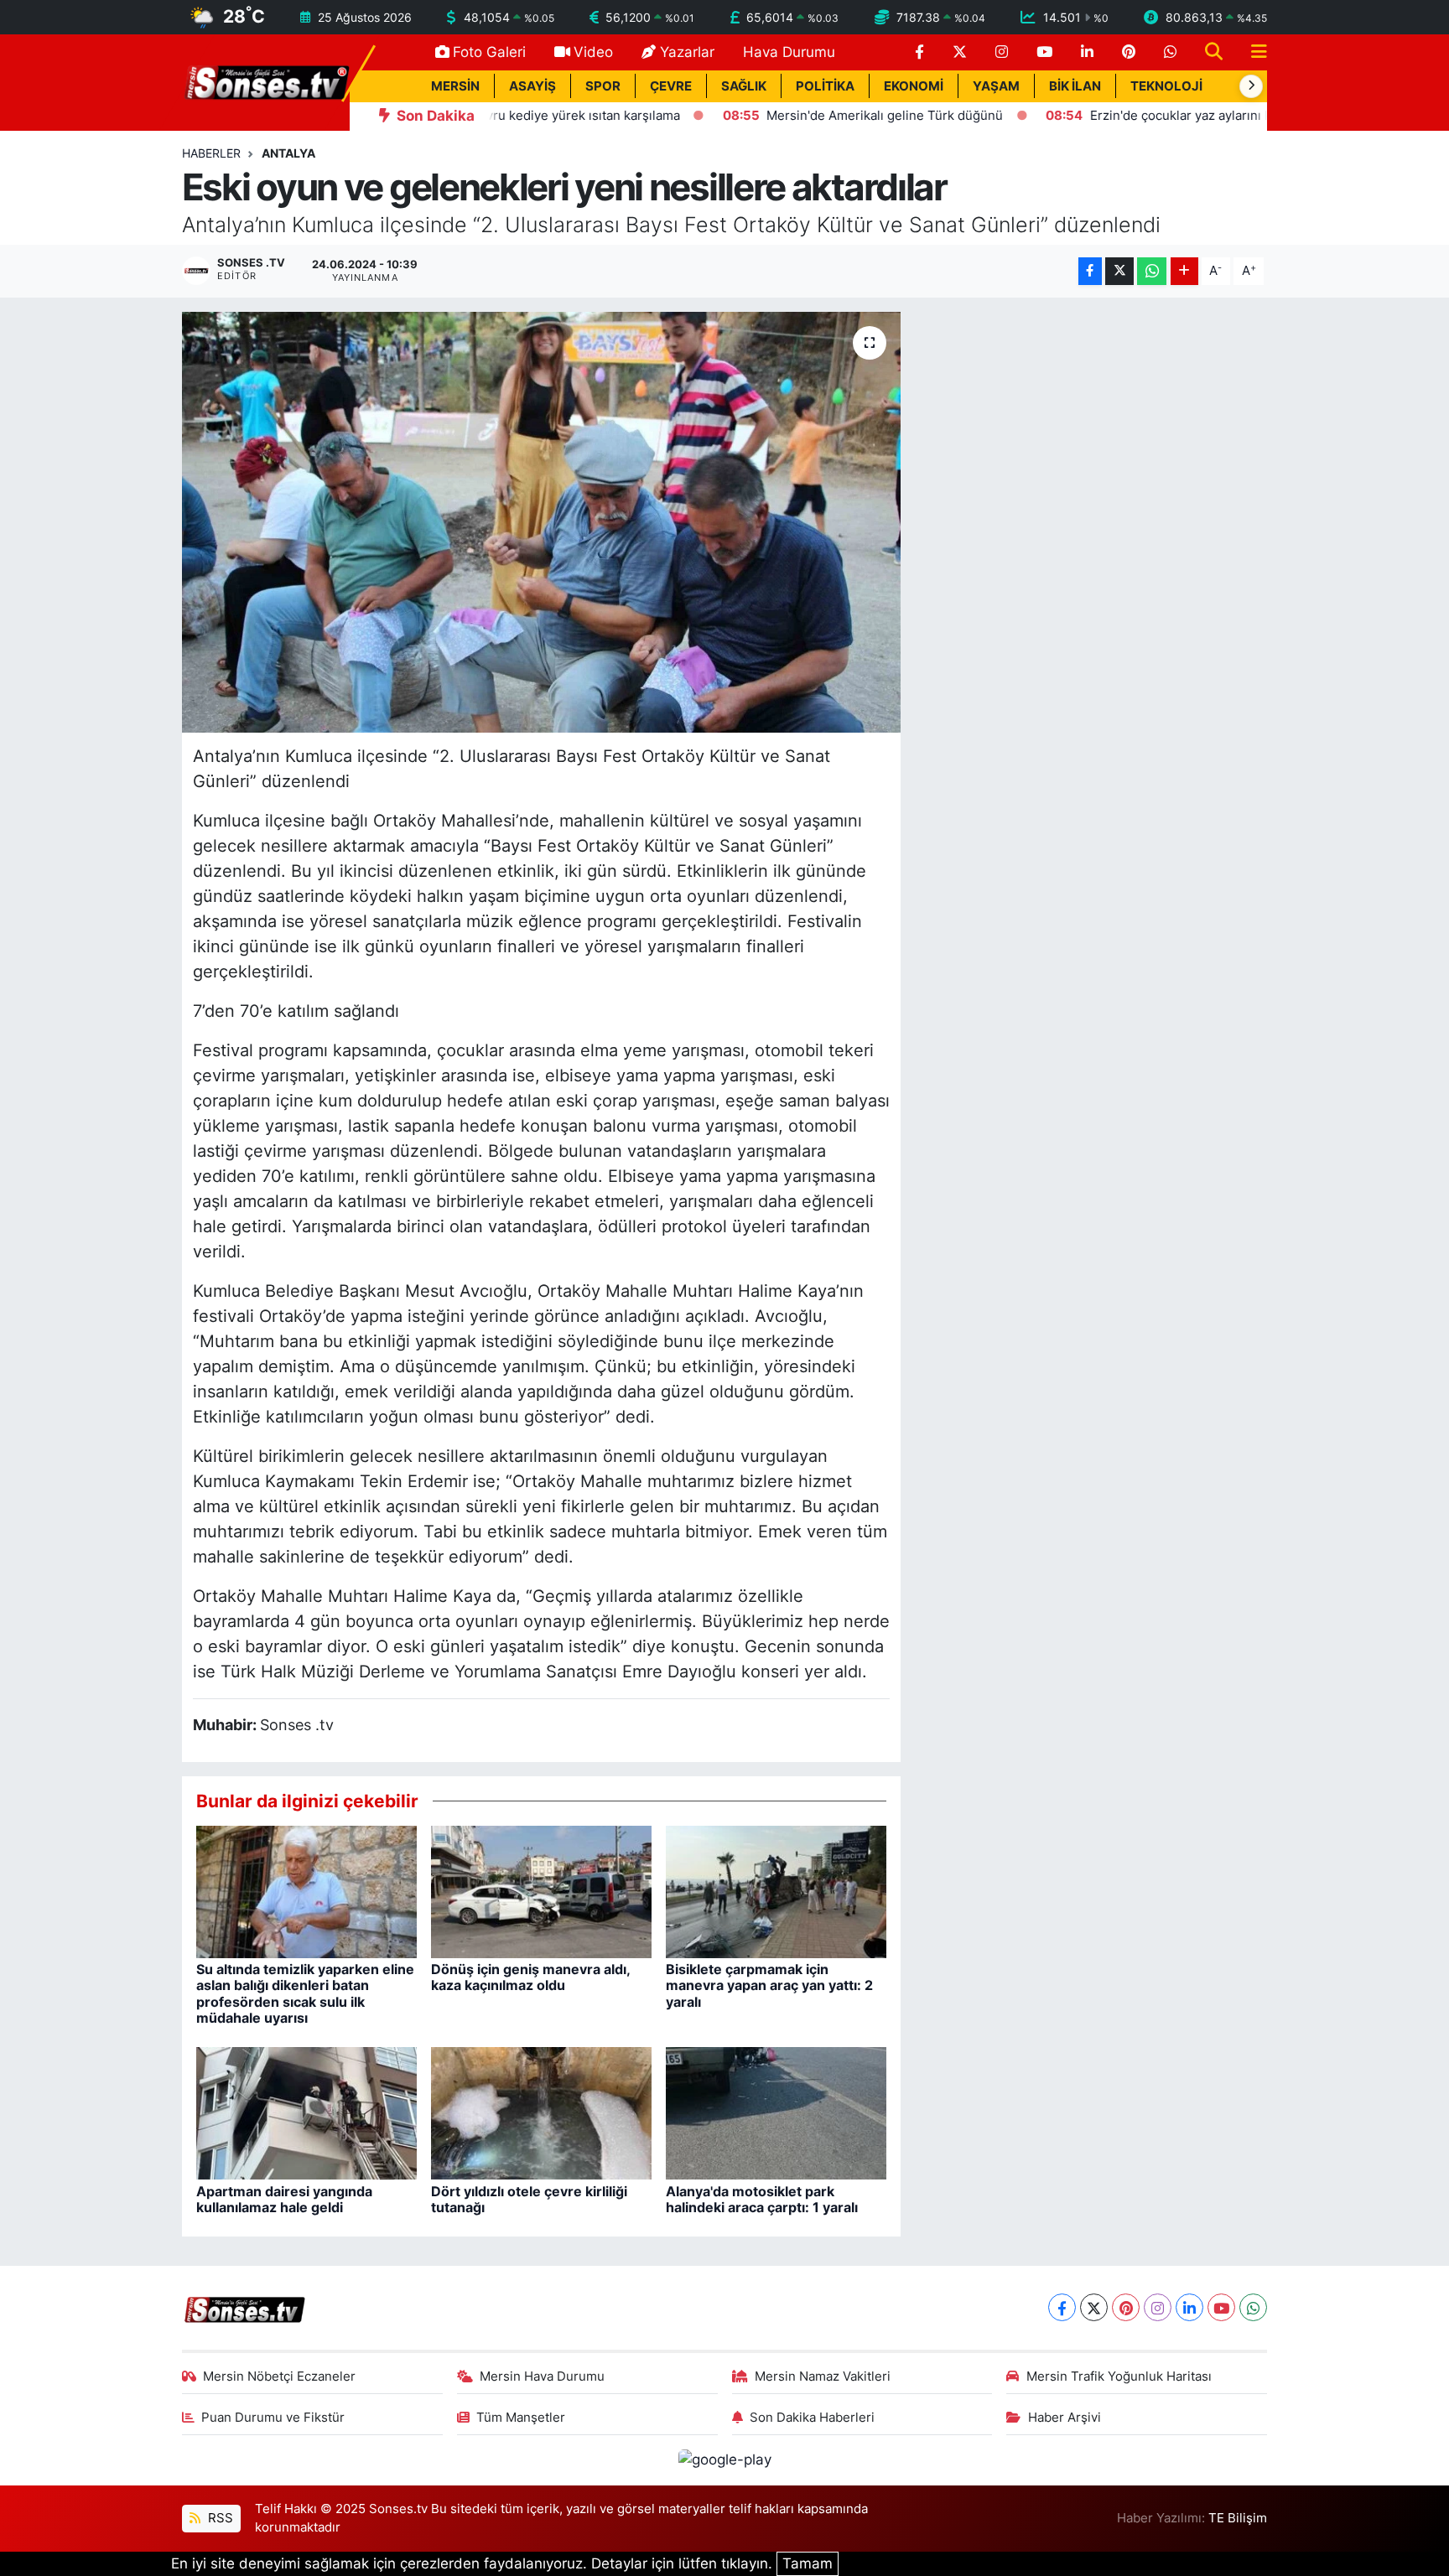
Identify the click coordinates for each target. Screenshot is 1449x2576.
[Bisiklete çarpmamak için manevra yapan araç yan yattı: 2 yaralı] (776, 1891)
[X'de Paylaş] (1119, 271)
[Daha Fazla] (1184, 271)
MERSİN (455, 86)
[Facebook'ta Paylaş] (1090, 271)
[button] (1251, 86)
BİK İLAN (1075, 86)
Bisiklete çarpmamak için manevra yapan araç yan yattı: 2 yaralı (769, 1985)
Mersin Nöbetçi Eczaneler (279, 2376)
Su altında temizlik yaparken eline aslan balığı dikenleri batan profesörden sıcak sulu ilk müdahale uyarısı (305, 1993)
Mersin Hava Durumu (542, 2376)
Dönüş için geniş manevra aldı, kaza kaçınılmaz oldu (530, 1977)
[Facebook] (1062, 2307)
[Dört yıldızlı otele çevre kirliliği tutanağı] (541, 2112)
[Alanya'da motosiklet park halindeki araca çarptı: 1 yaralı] (776, 2112)
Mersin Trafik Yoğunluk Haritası (1119, 2376)
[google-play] (724, 2459)
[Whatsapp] (1253, 2307)
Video (593, 52)
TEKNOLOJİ (1166, 86)
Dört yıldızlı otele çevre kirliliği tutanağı (529, 2199)
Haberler (211, 153)
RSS (219, 2518)
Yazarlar (687, 52)
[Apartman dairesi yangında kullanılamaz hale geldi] (306, 2112)
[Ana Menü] (1252, 52)
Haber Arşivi (1065, 2418)
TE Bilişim (1238, 2518)
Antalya (288, 153)
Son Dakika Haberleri (812, 2418)
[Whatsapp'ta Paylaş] (1152, 271)
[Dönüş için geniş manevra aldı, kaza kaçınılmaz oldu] (541, 1891)
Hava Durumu (789, 52)
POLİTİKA (825, 86)
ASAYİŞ (532, 86)
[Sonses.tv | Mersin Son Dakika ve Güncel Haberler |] (266, 81)
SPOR (603, 86)
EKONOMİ (914, 86)
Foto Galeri (489, 52)
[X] (1094, 2307)
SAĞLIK (744, 86)
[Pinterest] (1126, 2307)
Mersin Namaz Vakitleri (823, 2376)
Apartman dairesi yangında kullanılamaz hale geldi (284, 2199)
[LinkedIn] (1189, 2307)
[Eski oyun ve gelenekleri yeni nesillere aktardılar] (541, 522)
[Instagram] (1158, 2307)
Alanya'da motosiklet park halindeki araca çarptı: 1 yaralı (762, 2199)
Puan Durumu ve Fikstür (273, 2418)
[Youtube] (1221, 2307)
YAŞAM (996, 86)
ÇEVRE (671, 86)
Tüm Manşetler (521, 2418)
